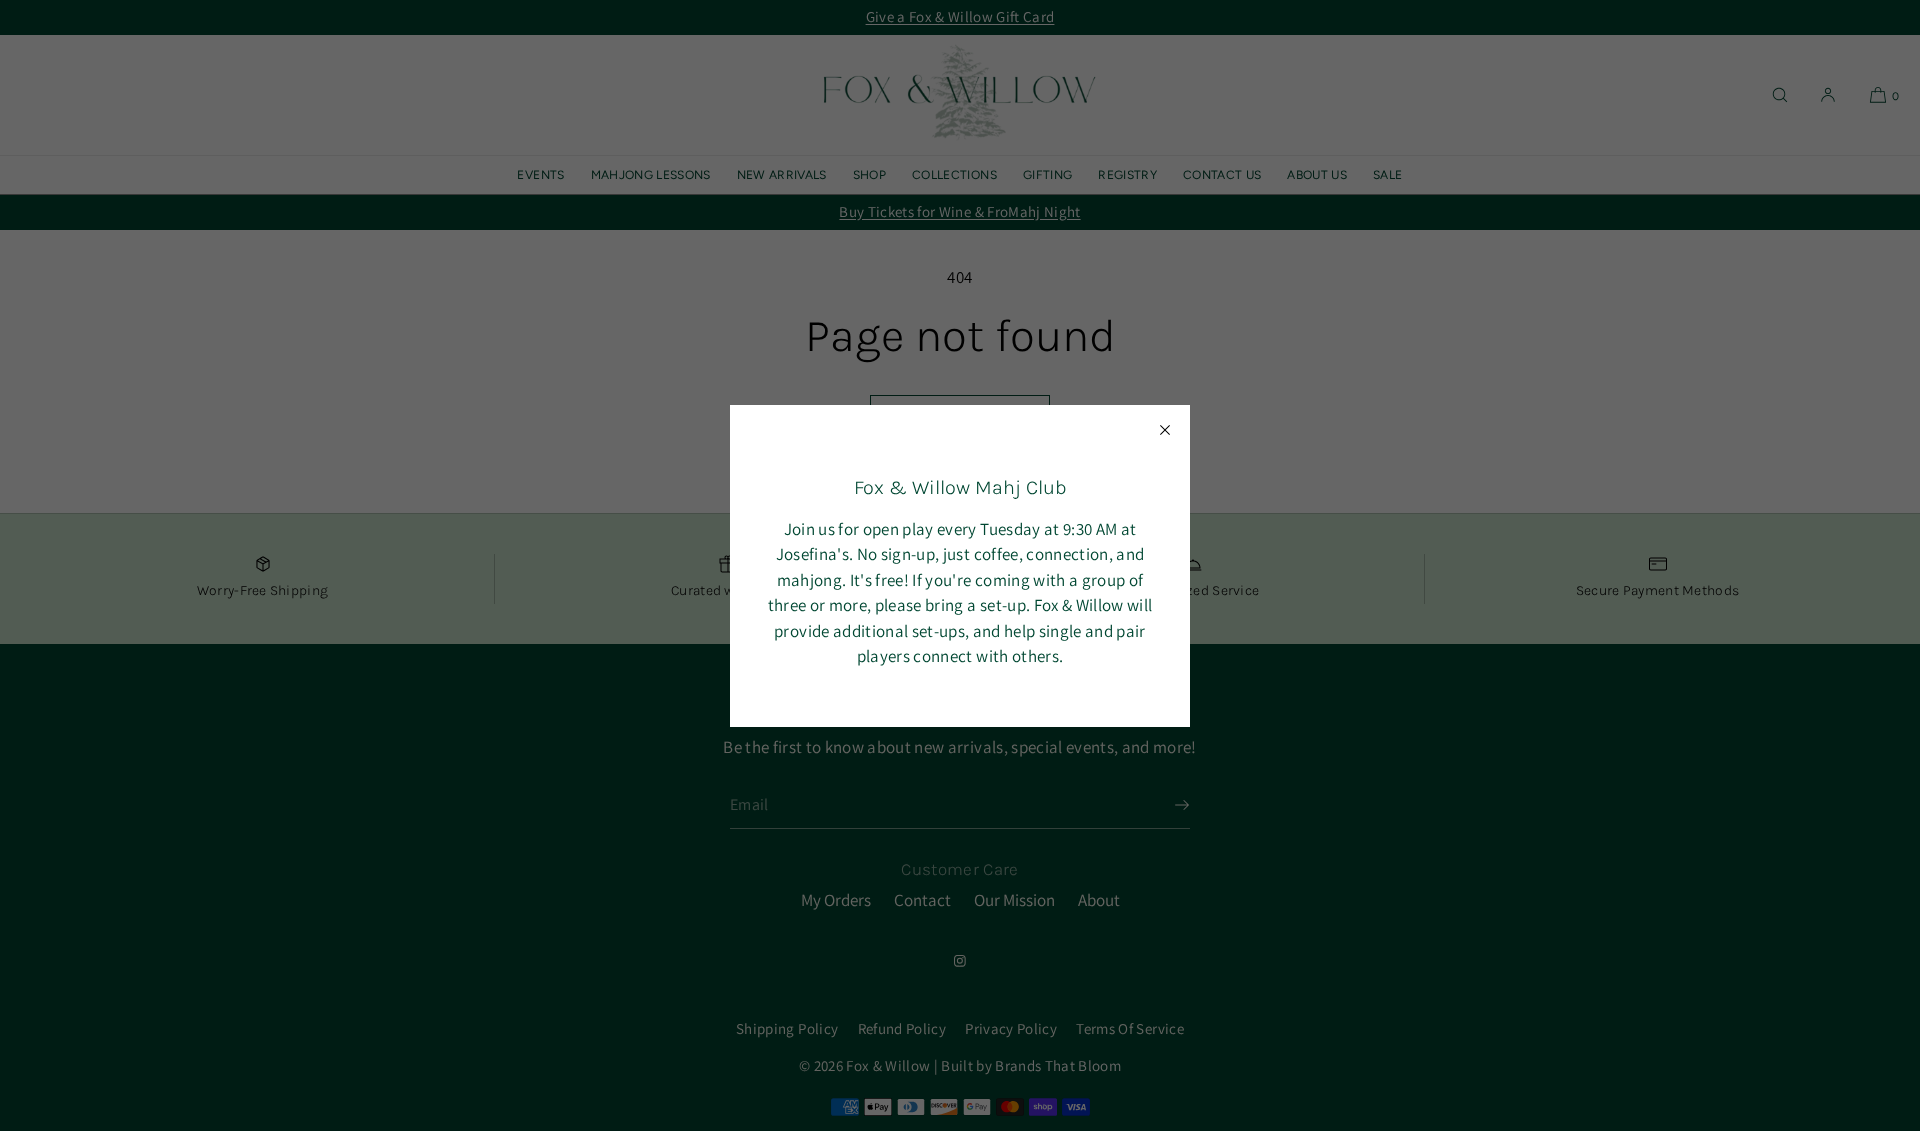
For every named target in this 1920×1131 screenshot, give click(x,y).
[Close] (1165, 430)
